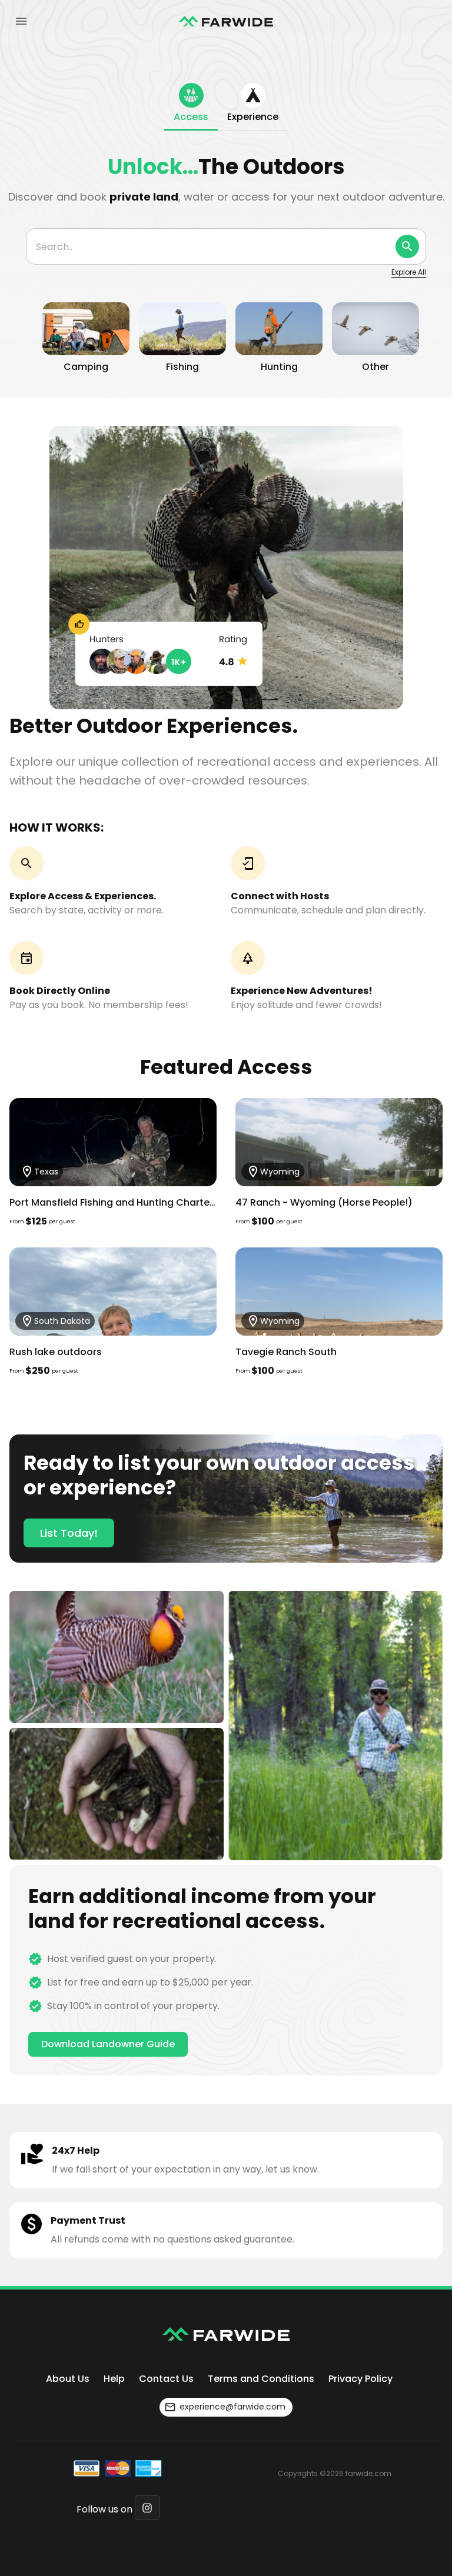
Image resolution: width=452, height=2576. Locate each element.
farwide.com (368, 2473)
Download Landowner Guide (108, 2044)
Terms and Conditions (261, 2379)
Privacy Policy (360, 2379)
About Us (68, 2379)
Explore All (409, 272)
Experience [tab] (253, 117)
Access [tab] (191, 117)
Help (114, 2379)
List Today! (69, 1533)
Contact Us (166, 2379)
